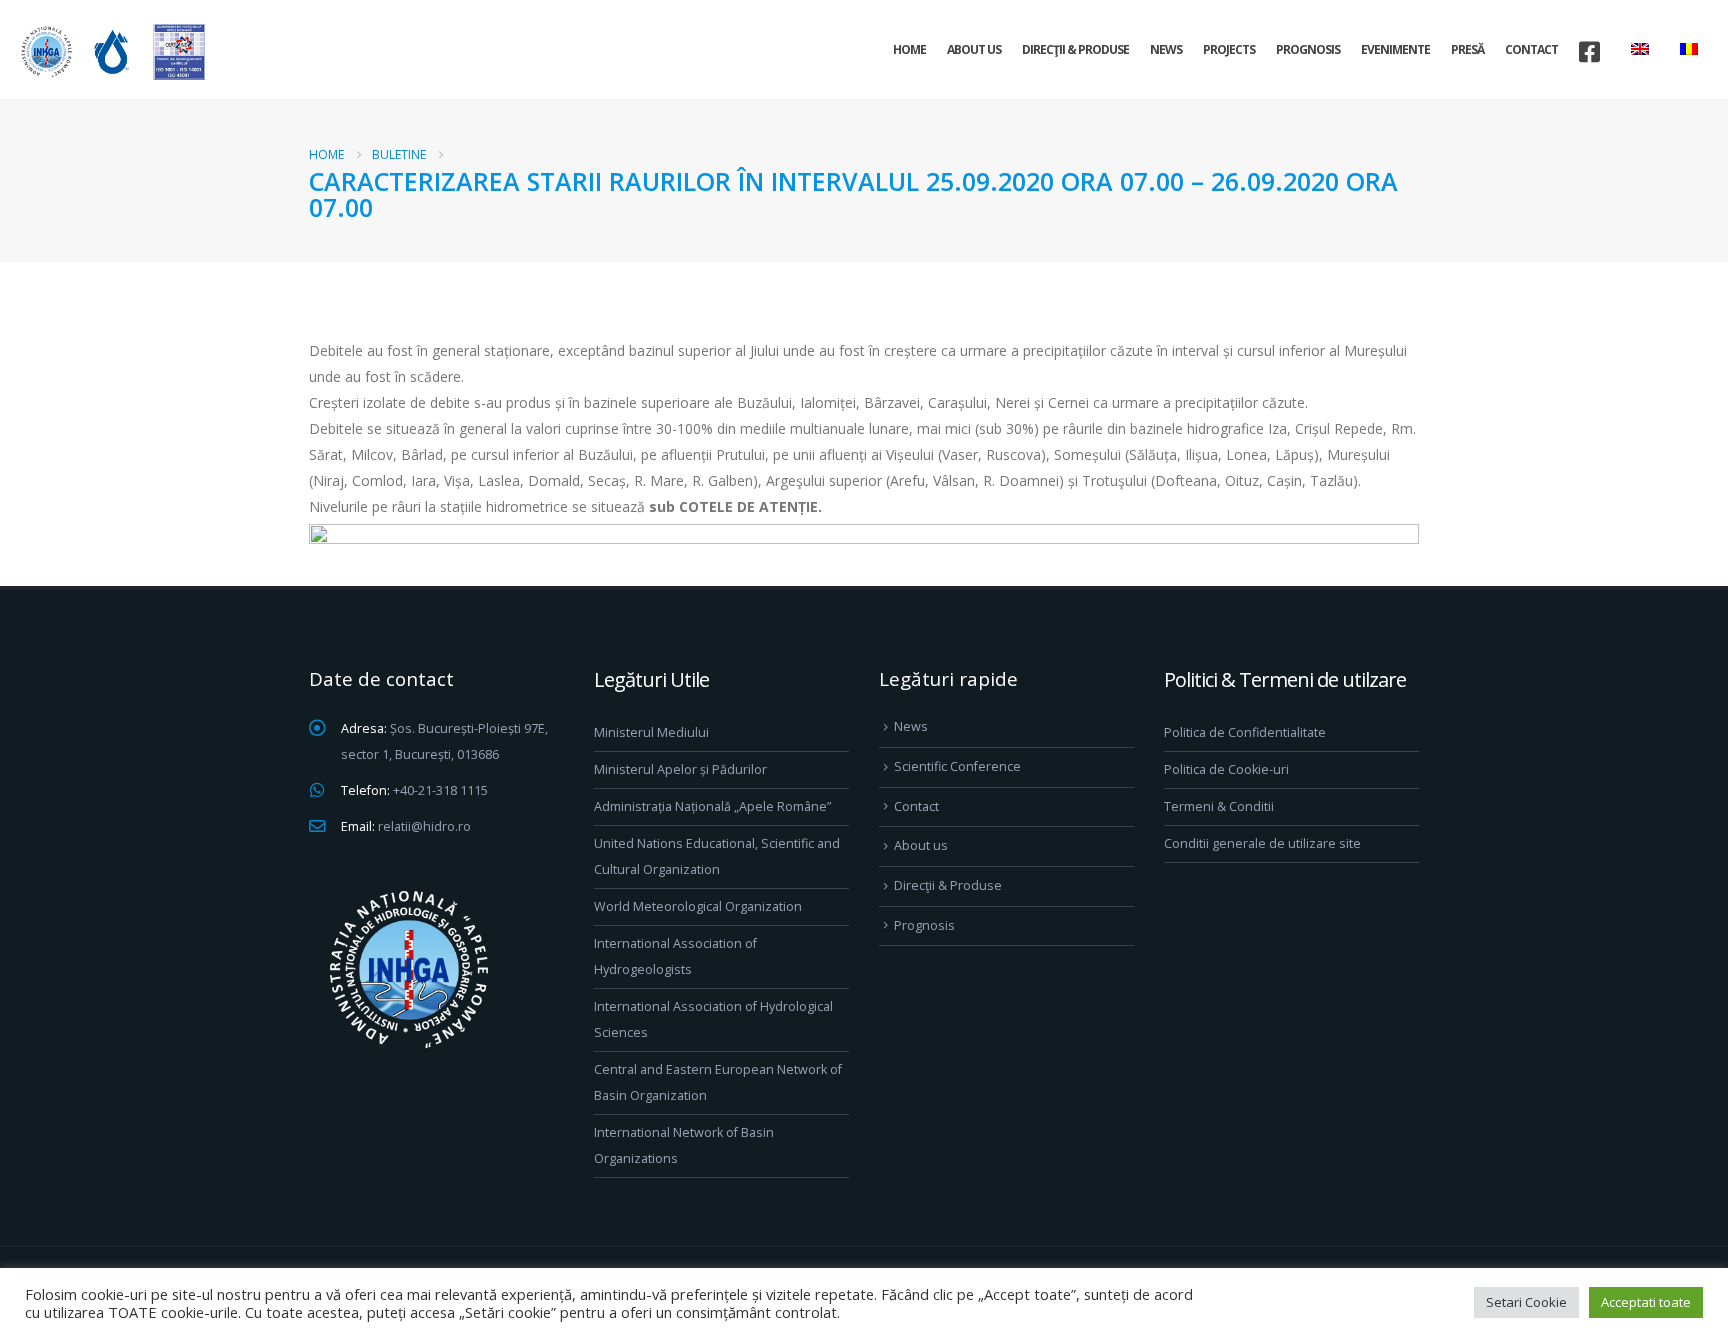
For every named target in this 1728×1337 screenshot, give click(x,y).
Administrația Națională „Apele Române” (712, 806)
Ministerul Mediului (651, 732)
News (1166, 49)
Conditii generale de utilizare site (1262, 843)
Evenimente (1395, 49)
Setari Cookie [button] (1526, 1302)
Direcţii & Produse (1075, 49)
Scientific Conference (957, 766)
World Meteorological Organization (698, 906)
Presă (1467, 49)
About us (974, 49)
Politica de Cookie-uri (1226, 769)
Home (909, 49)
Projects (1229, 49)
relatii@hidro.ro (424, 826)
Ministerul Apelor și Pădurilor (680, 769)
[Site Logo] (110, 51)
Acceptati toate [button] (1646, 1302)
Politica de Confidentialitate (1245, 732)
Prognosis (1308, 49)
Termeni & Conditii (1219, 806)
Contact (1531, 49)
